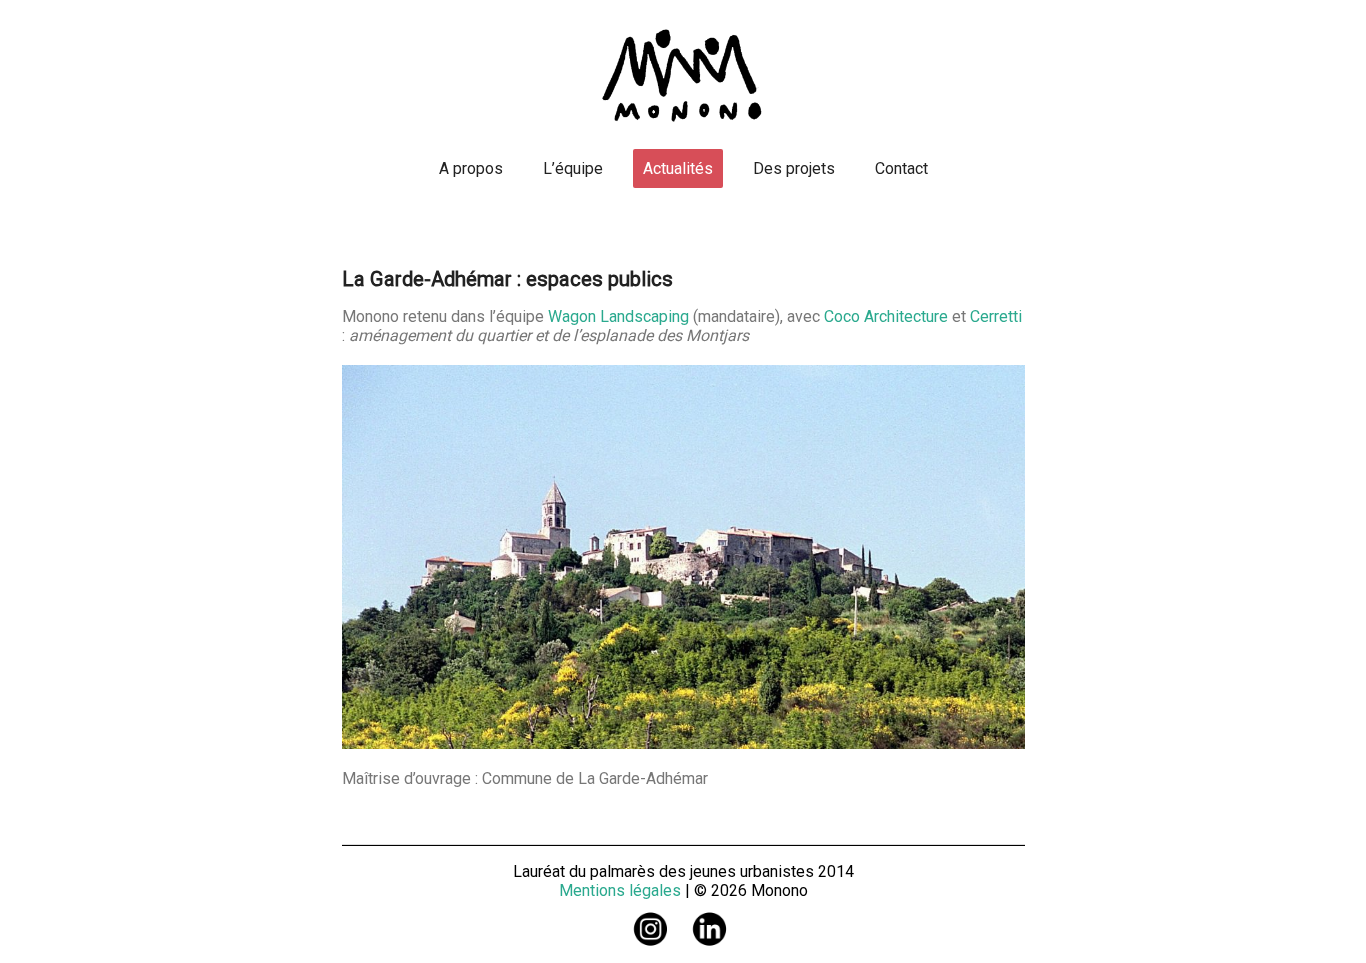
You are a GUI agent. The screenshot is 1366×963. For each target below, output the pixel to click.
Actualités (678, 168)
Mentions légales (620, 890)
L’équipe (573, 168)
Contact (901, 168)
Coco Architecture (886, 316)
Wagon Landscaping (618, 316)
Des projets (794, 168)
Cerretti (996, 316)
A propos (471, 168)
